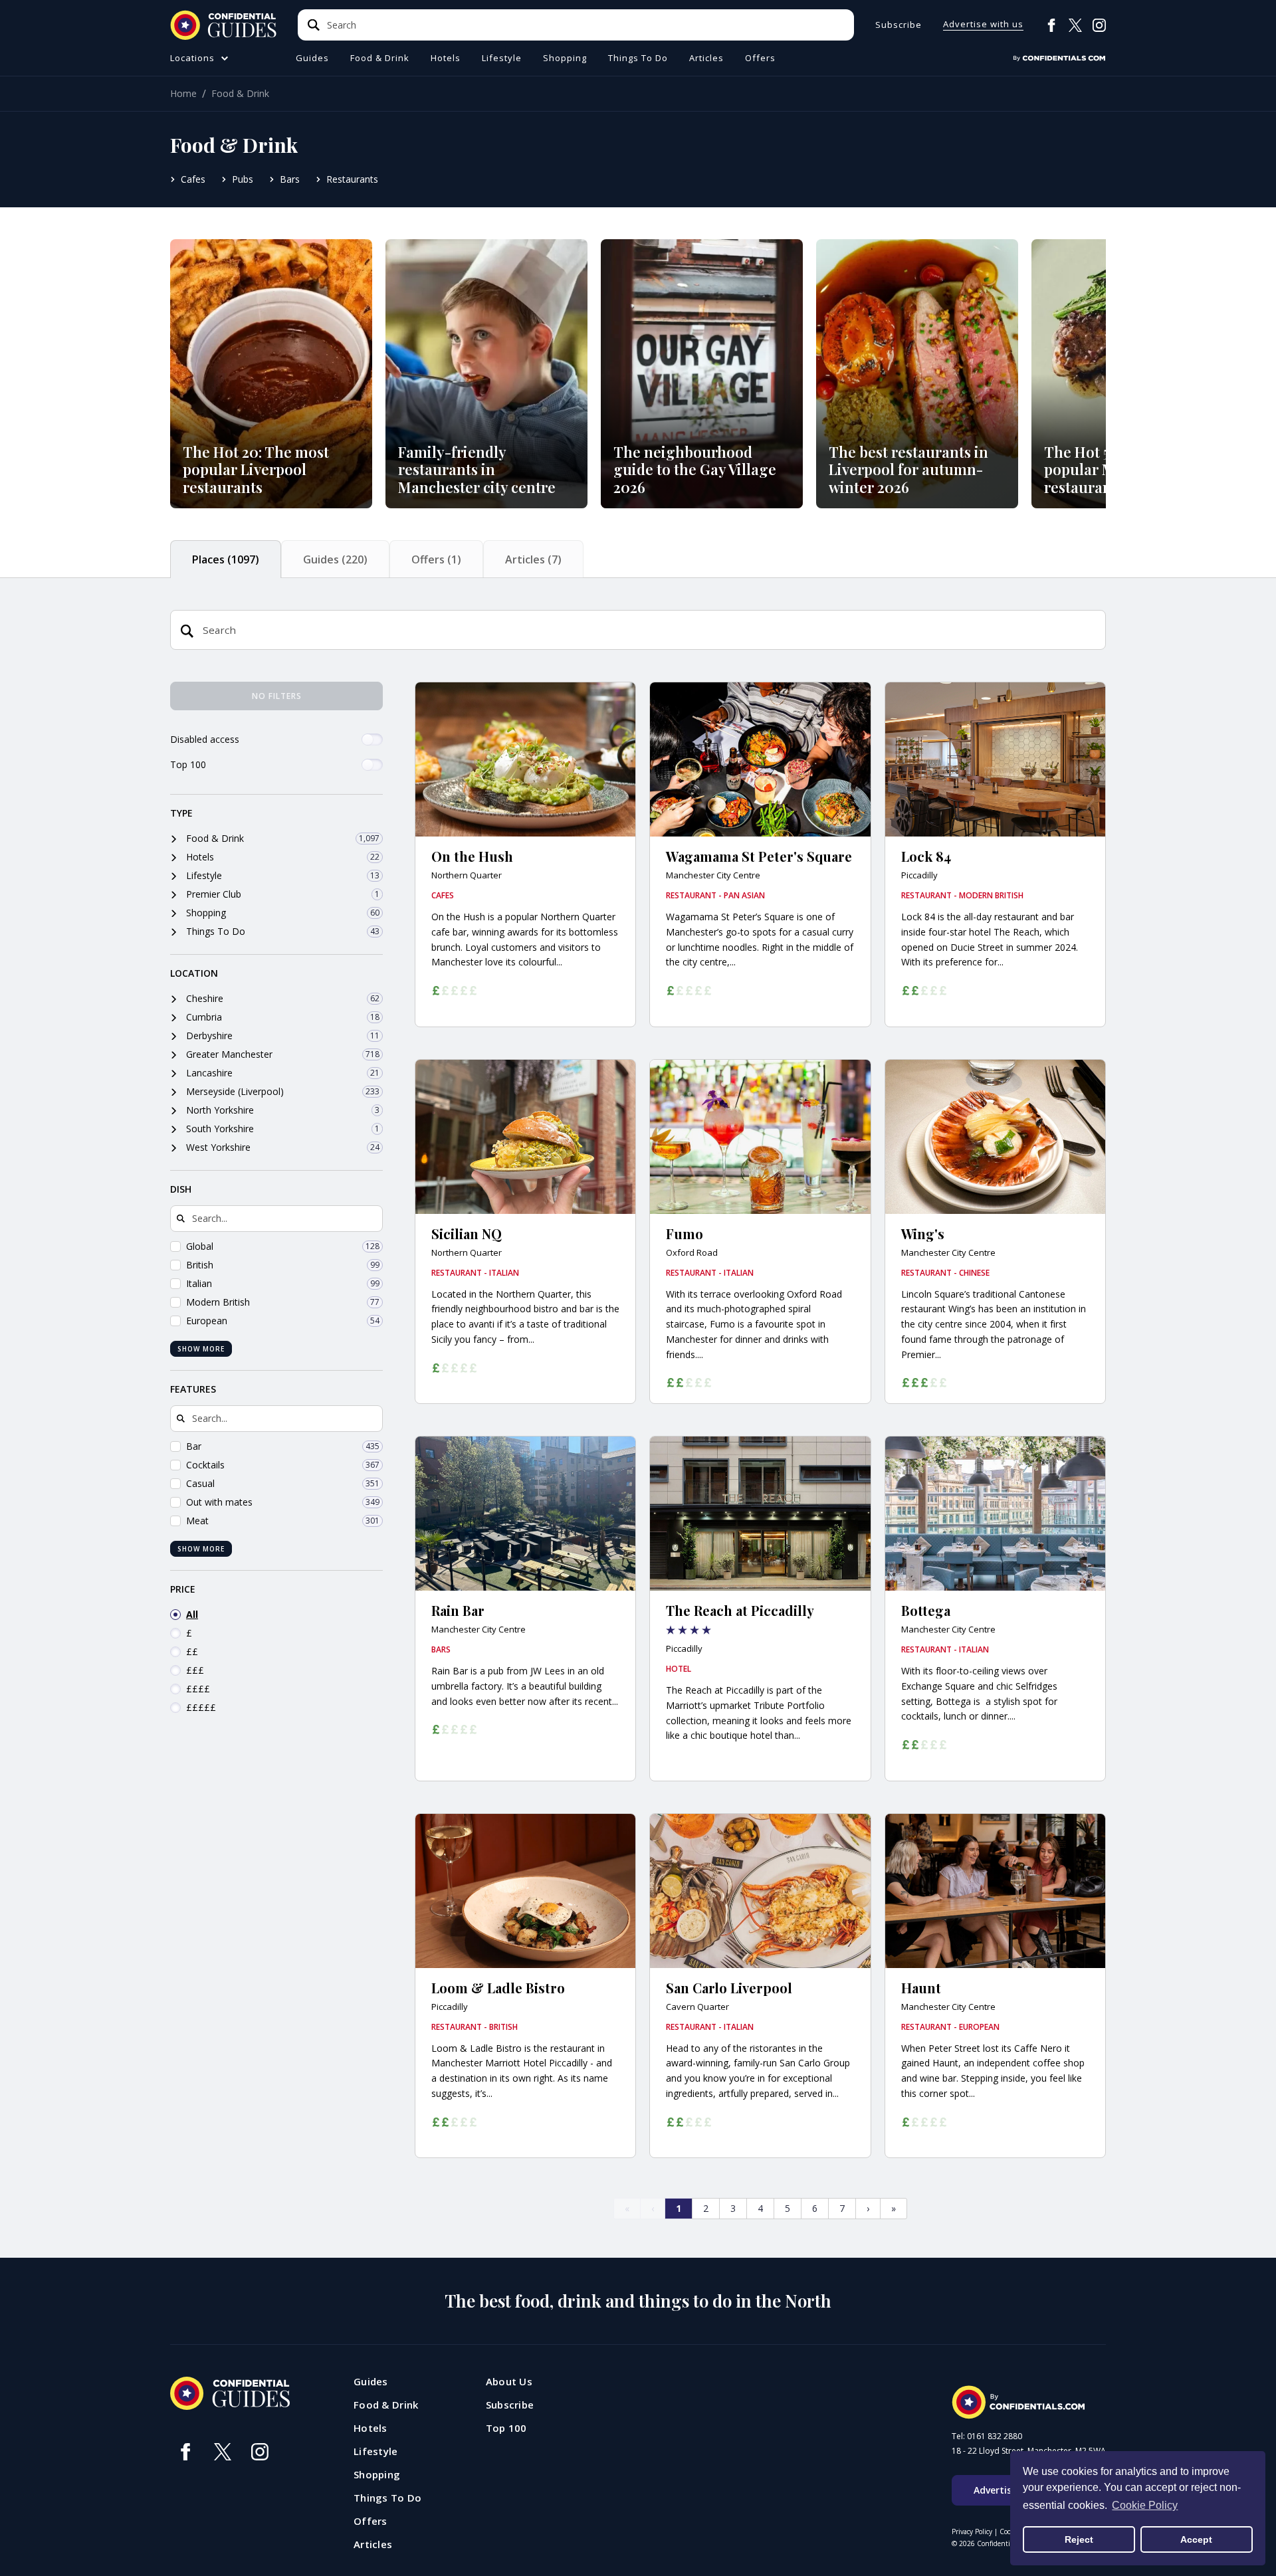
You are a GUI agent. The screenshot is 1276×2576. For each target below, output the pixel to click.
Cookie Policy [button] (1145, 2505)
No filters (277, 696)
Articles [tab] (533, 559)
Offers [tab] (436, 559)
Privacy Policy (972, 2531)
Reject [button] (1079, 2539)
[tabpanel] (638, 1470)
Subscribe (899, 25)
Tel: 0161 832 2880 (987, 2436)
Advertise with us (983, 25)
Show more (201, 1349)
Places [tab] (226, 559)
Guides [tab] (335, 559)
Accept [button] (1196, 2539)
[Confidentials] (1059, 58)
